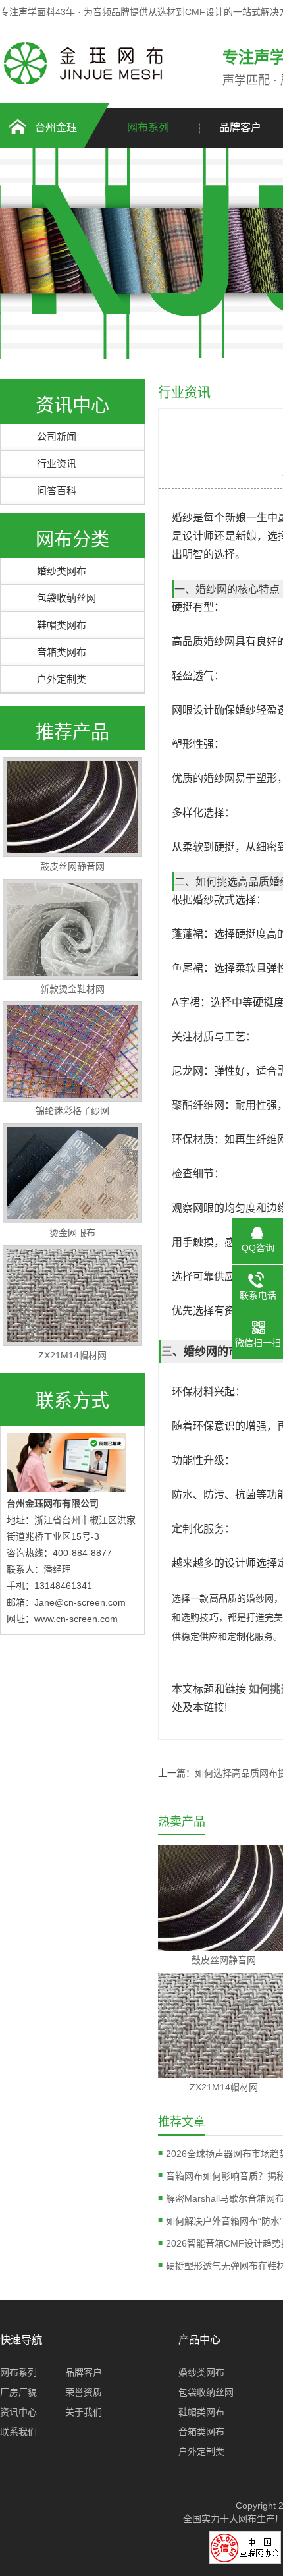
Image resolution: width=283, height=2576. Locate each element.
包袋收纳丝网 (66, 598)
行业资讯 (57, 463)
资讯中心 (18, 2412)
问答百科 (57, 490)
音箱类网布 (62, 652)
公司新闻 (57, 436)
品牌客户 (84, 2372)
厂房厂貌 (18, 2392)
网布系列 (148, 127)
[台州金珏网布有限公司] (101, 81)
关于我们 (84, 2412)
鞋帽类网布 (62, 625)
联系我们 (18, 2432)
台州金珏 (56, 127)
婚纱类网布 (62, 571)
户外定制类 (62, 679)
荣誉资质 (84, 2392)
